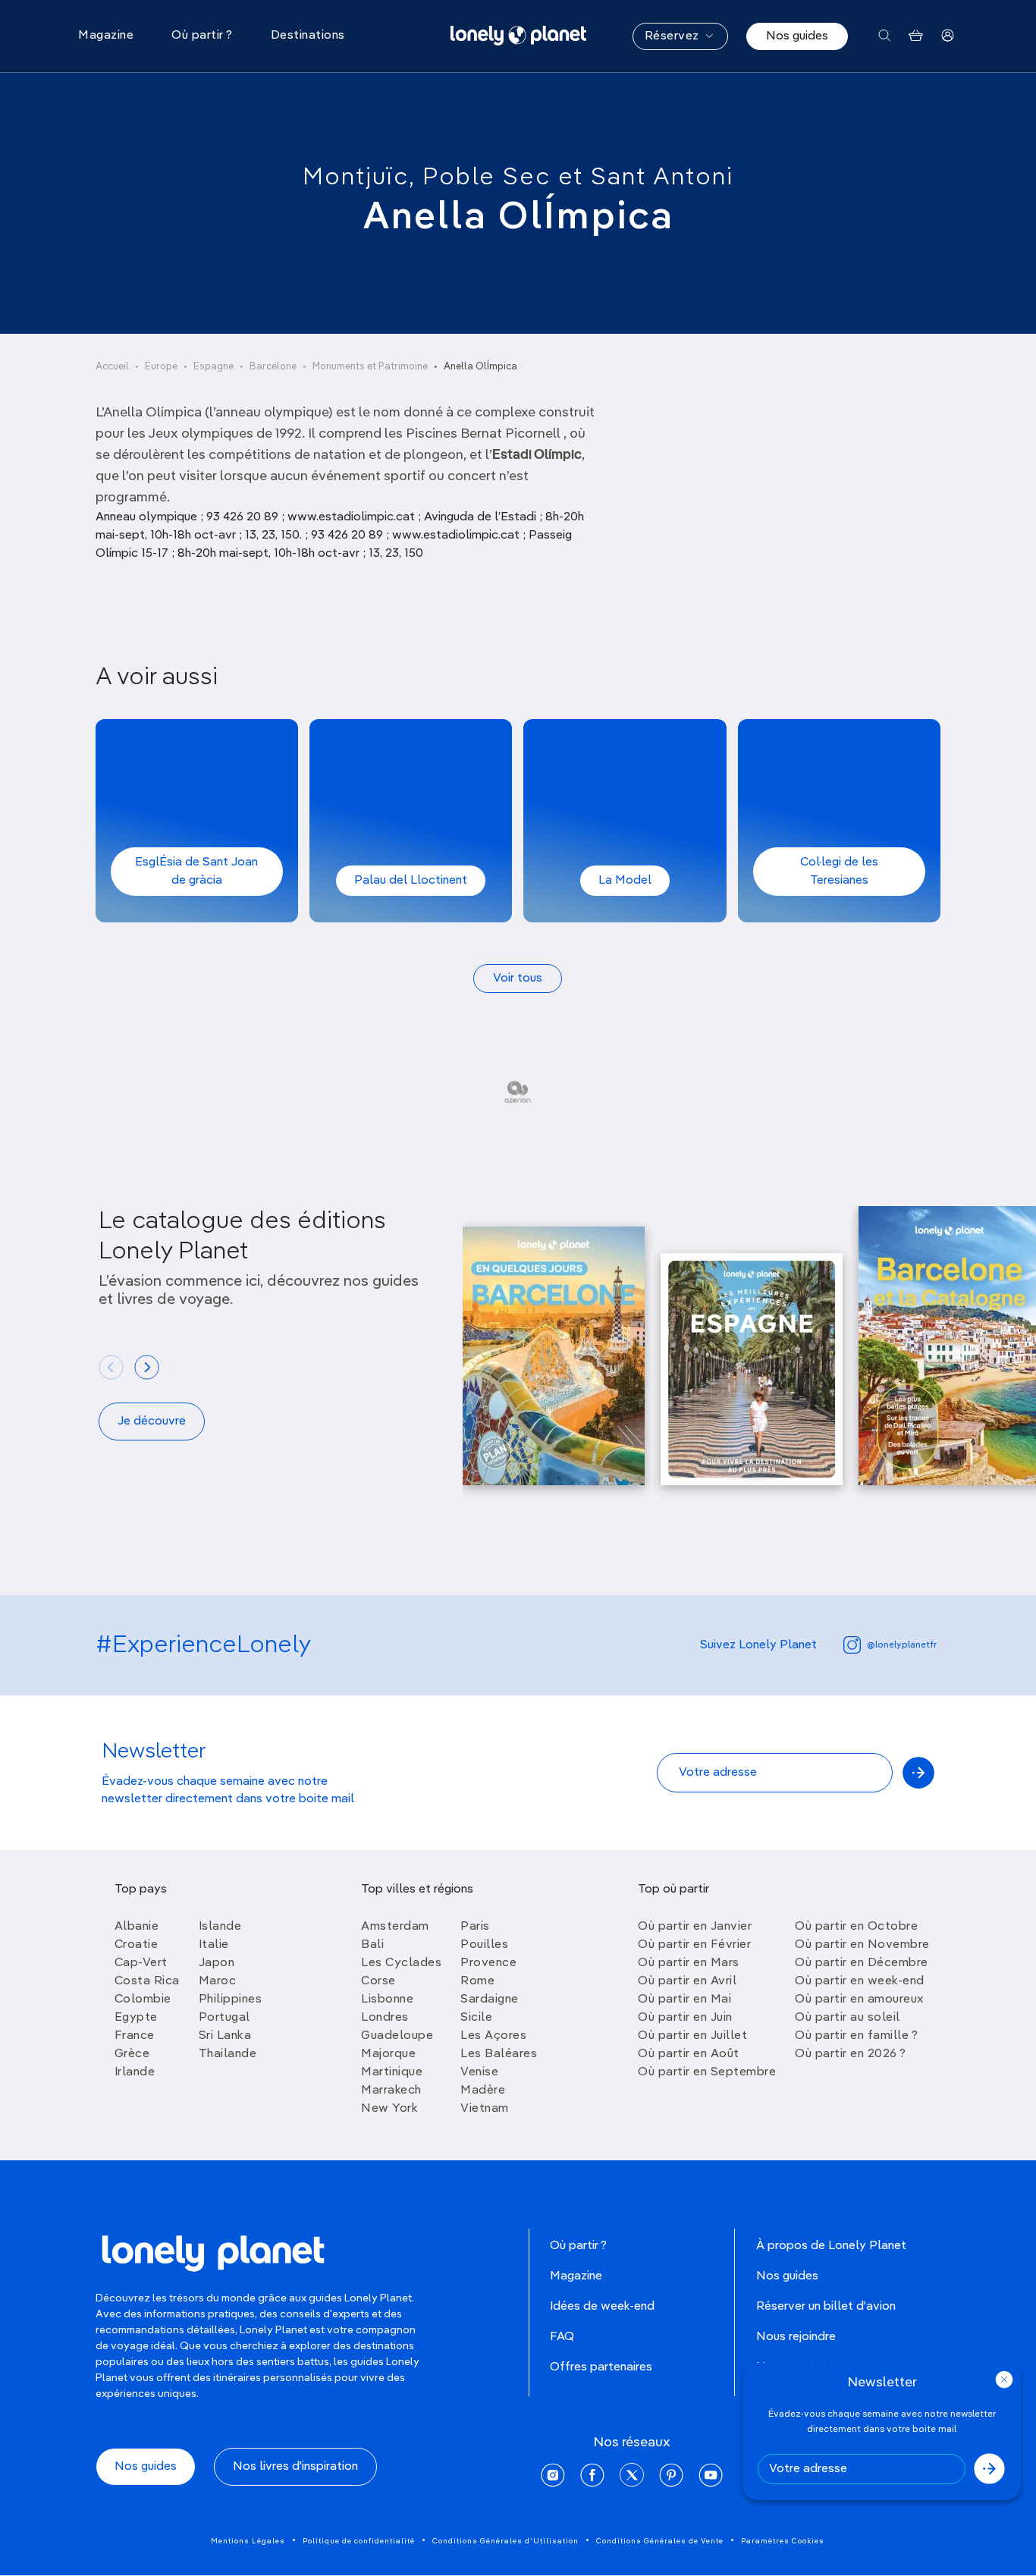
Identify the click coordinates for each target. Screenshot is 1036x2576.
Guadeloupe (397, 2036)
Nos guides (797, 36)
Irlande (135, 2072)
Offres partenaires (601, 2367)
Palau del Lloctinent (411, 881)
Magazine (576, 2276)
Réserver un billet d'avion (826, 2307)
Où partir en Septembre (707, 2072)
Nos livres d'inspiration (295, 2467)
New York (389, 2109)
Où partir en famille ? (856, 2036)
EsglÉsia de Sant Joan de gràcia (196, 872)
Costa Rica (147, 1981)
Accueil (112, 367)
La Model (625, 881)
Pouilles (484, 1945)
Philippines (231, 2000)
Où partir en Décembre (862, 1963)
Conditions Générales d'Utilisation (505, 2541)
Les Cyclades (401, 1963)
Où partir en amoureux (859, 2000)
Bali (372, 1945)
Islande (220, 1927)
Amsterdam (395, 1927)
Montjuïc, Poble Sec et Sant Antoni (518, 177)
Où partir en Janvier (695, 1927)
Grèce (132, 2054)
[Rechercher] (885, 36)
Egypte (136, 2018)
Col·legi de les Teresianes (839, 872)
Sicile (476, 2018)
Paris (475, 1927)
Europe (161, 367)
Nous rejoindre (796, 2337)
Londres (385, 2018)
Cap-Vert (141, 1963)
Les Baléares (499, 2054)
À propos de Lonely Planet (831, 2246)
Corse (378, 1981)
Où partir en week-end (860, 1981)
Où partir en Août (689, 2054)
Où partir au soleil (848, 2018)
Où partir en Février (694, 1945)
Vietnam (485, 2109)
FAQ (562, 2337)
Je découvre (152, 1422)
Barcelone (273, 367)
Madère (483, 2091)
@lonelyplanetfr (902, 1645)
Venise (479, 2072)
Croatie (137, 1945)
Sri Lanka (225, 2036)
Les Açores (493, 2036)
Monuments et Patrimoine (370, 367)
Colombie (143, 2000)
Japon (217, 1963)
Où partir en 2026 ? (851, 2054)
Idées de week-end (602, 2307)
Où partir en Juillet (692, 2036)
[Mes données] (948, 36)
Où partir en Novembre (862, 1945)
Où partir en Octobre (856, 1927)
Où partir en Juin (685, 2018)
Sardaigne (490, 2000)
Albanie (137, 1927)
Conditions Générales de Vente (660, 2541)
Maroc (218, 1981)
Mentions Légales (248, 2541)
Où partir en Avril (687, 1981)
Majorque (388, 2054)
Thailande (228, 2054)
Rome (477, 1981)
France (135, 2036)
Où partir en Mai (684, 2000)
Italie (214, 1945)
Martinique (392, 2072)
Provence (488, 1963)
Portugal (224, 2018)
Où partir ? (578, 2246)
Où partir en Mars (689, 1963)
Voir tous (518, 979)
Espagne (213, 367)
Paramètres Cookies (783, 2541)
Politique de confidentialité (359, 2541)
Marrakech (391, 2091)
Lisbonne (387, 2000)
